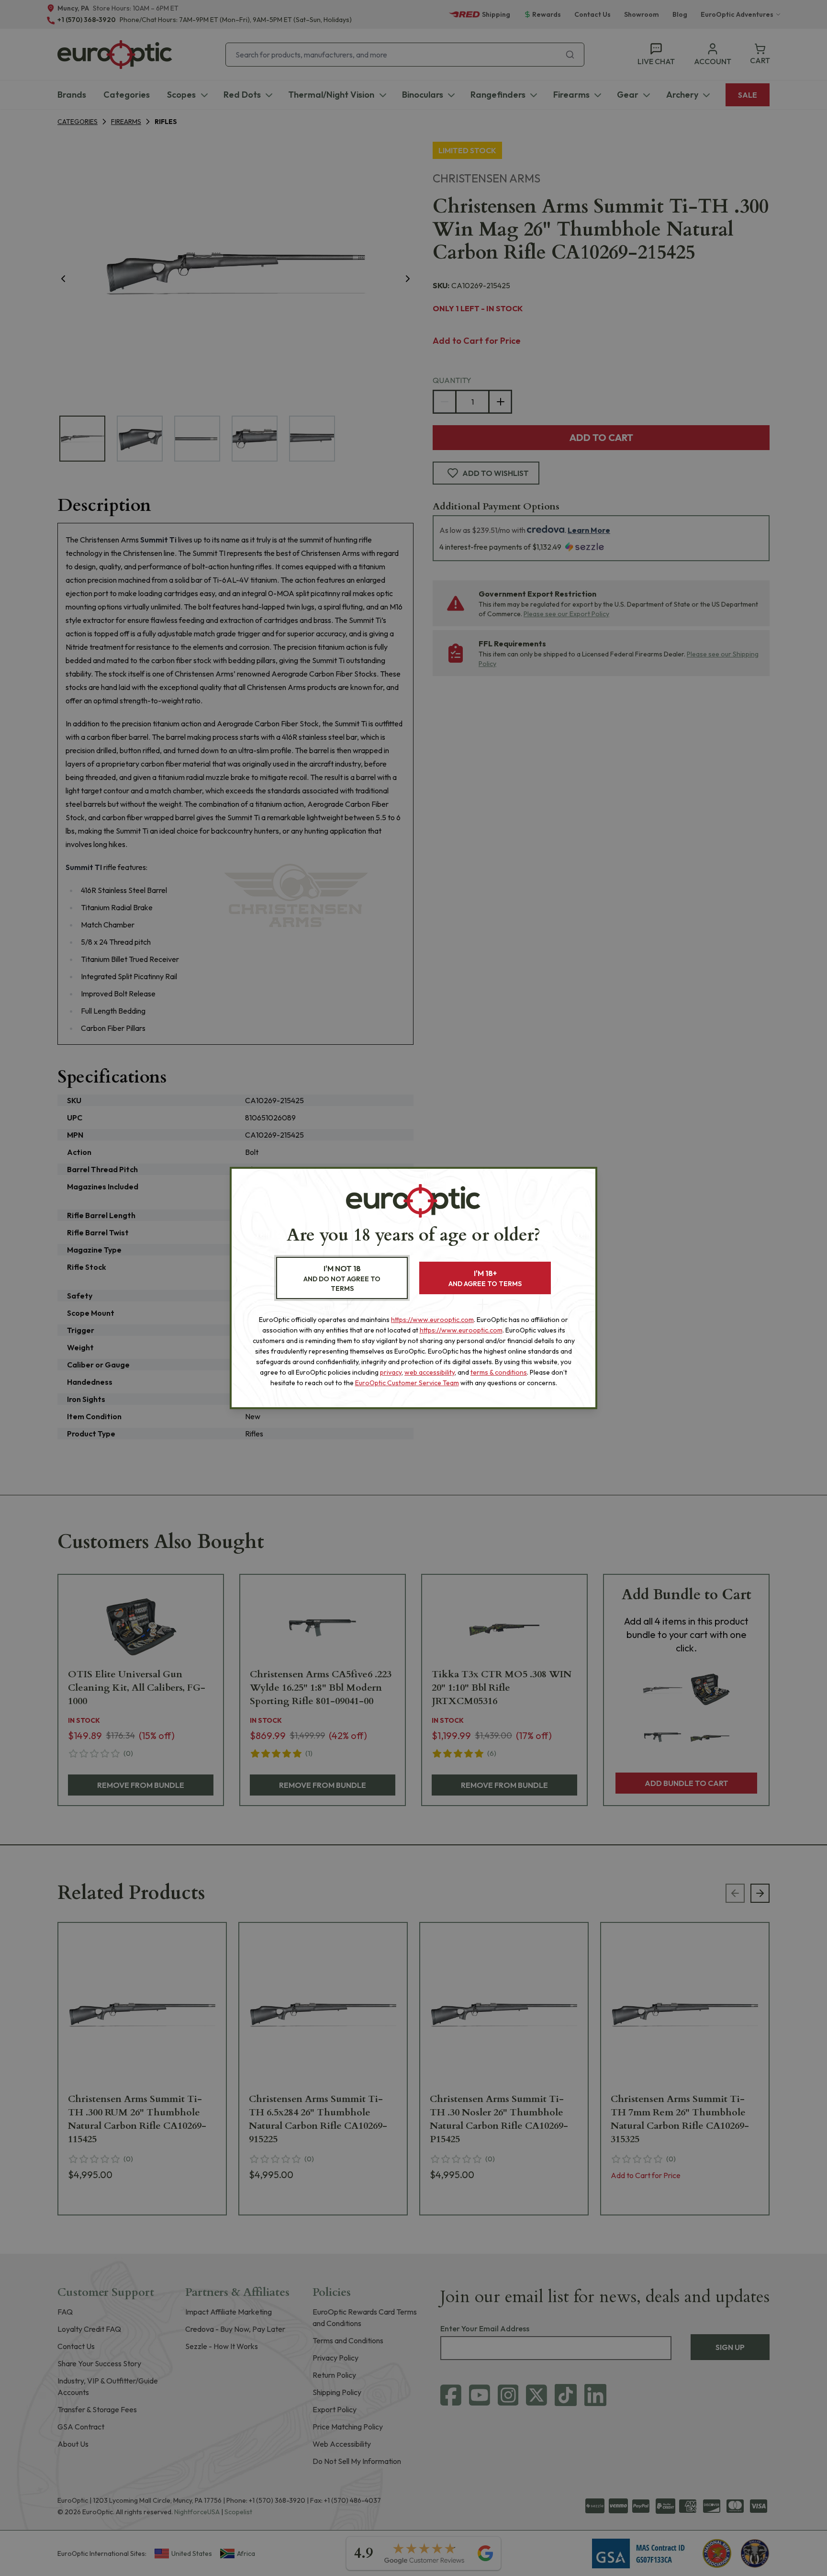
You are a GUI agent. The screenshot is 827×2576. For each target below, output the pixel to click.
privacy (391, 1372)
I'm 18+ (485, 1278)
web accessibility (430, 1372)
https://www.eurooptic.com (432, 1320)
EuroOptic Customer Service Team (407, 1383)
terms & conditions (499, 1372)
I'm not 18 (342, 1278)
